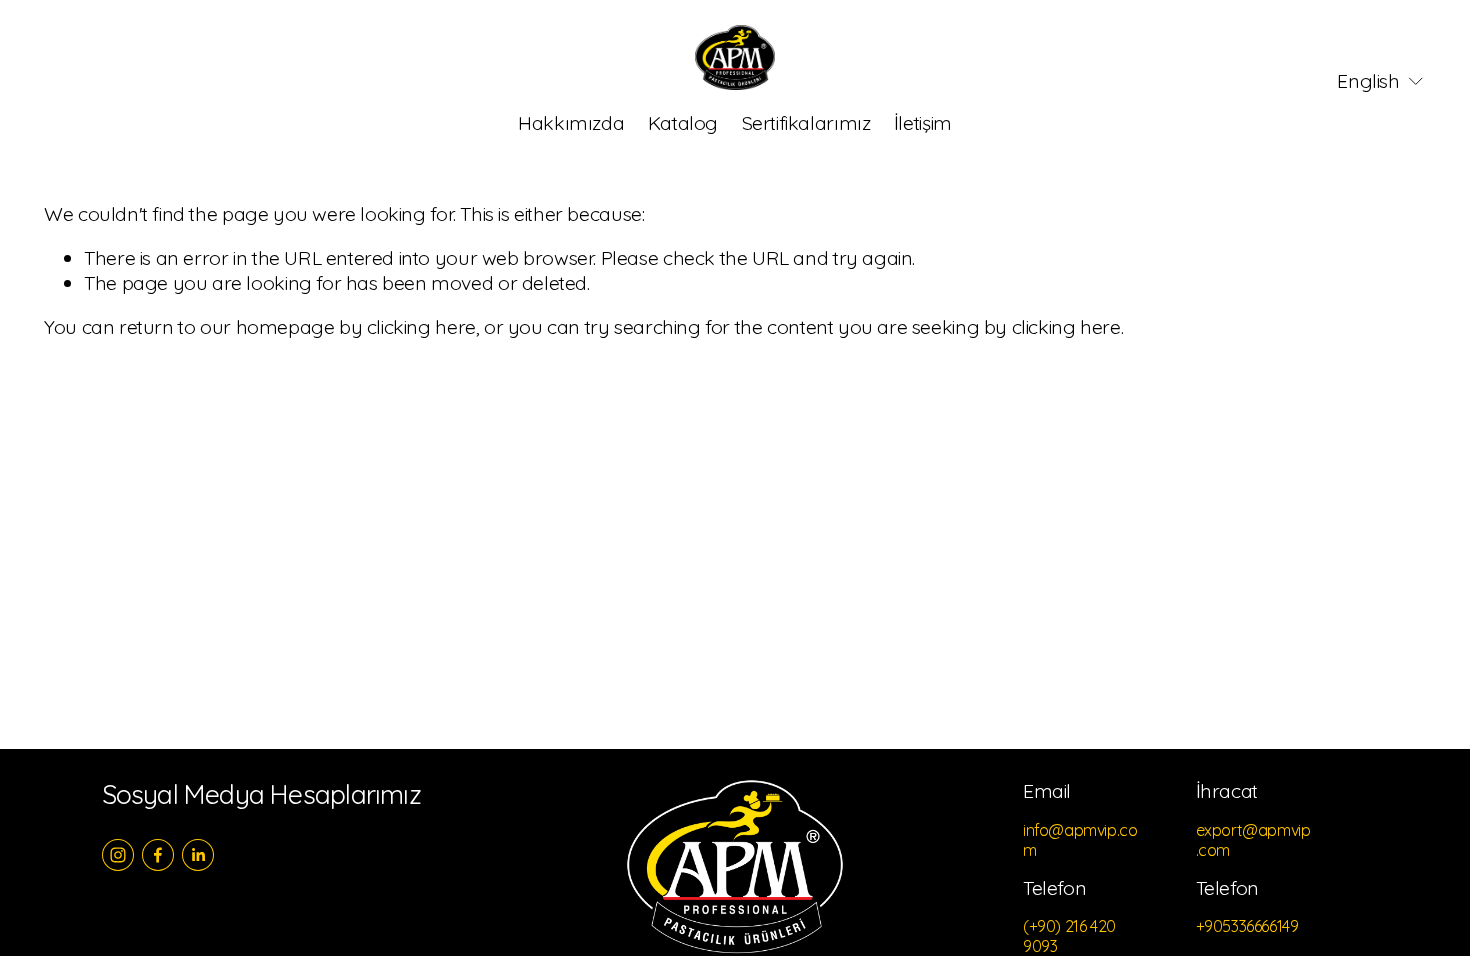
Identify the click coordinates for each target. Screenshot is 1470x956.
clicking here (421, 326)
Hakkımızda (571, 122)
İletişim (923, 122)
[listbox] (1367, 81)
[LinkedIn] (198, 855)
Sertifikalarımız (806, 122)
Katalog (683, 122)
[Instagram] (118, 855)
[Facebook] (158, 855)
